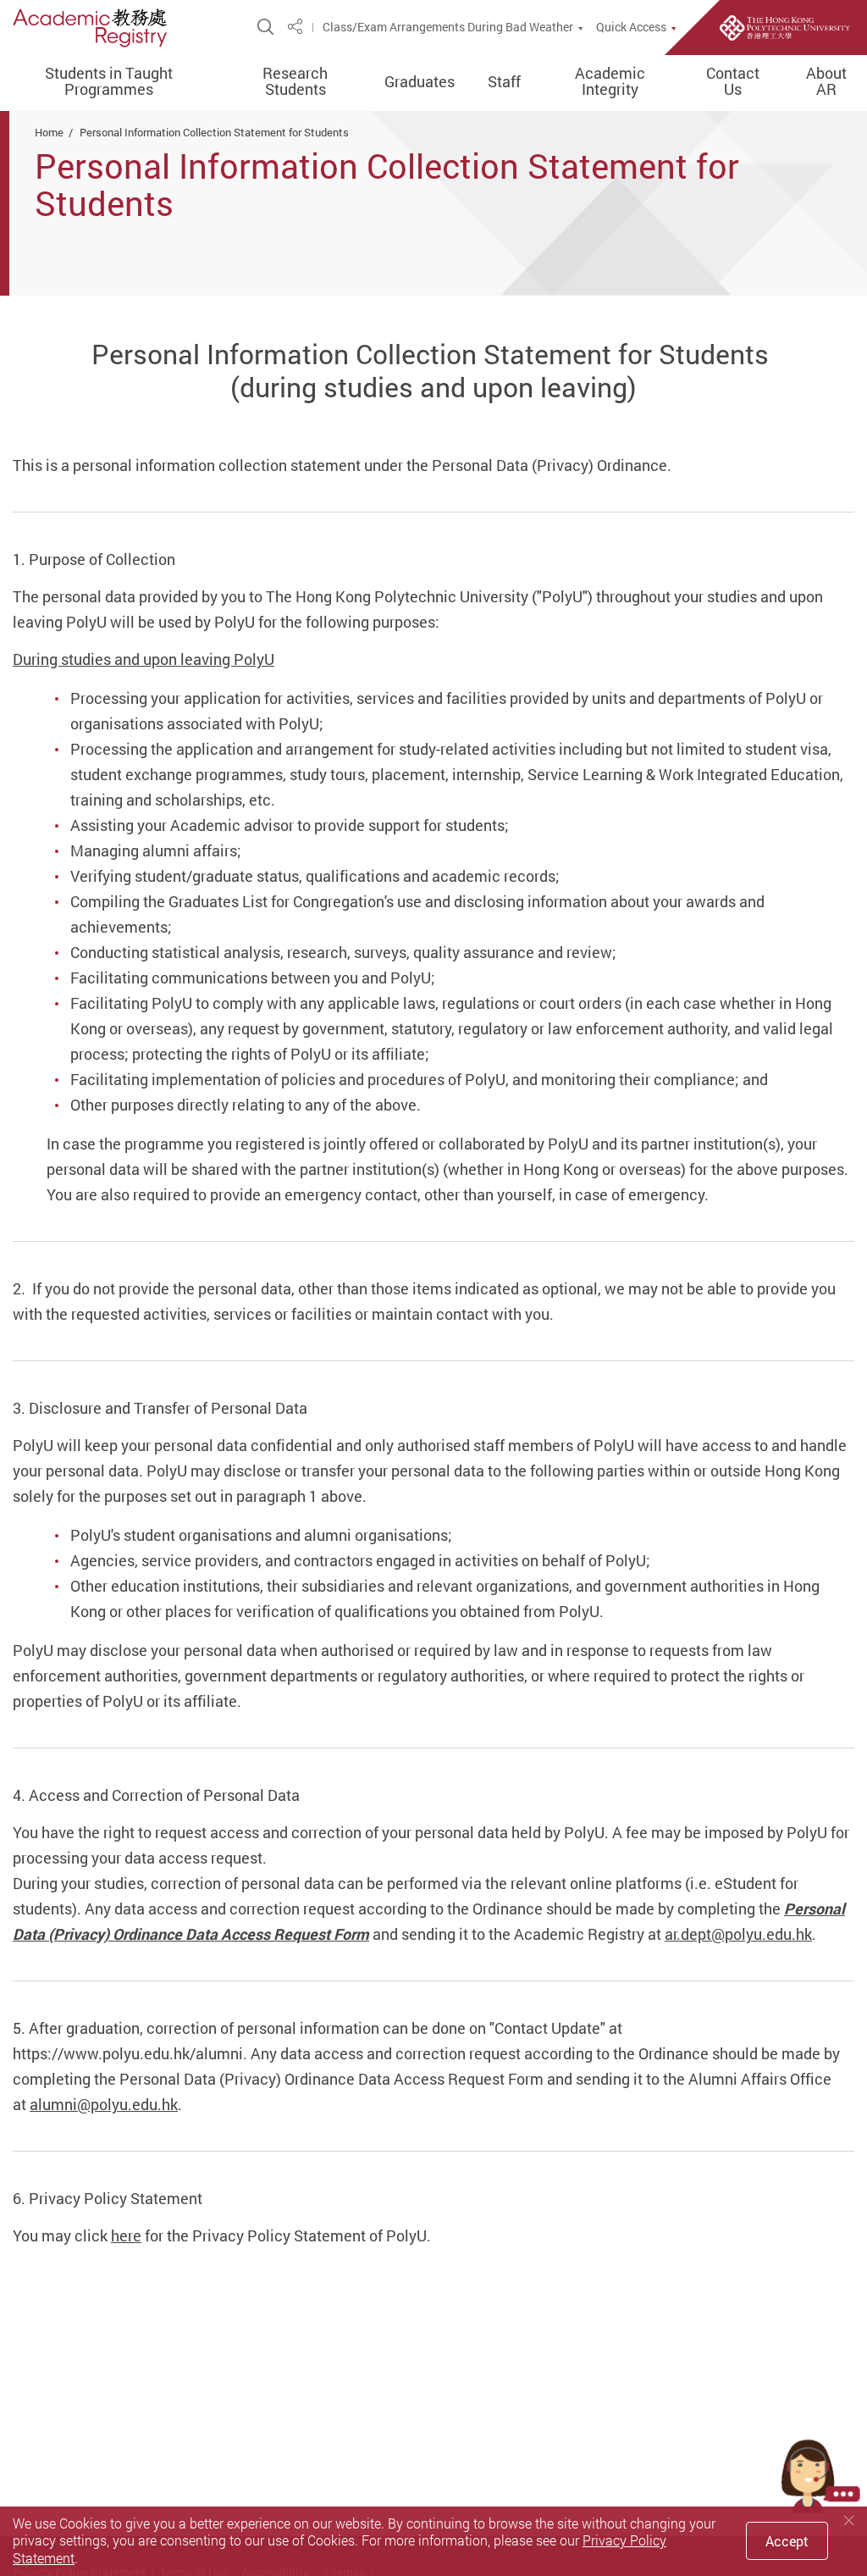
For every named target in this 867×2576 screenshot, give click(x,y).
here (126, 2235)
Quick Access (631, 27)
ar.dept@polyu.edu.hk (738, 1934)
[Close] (849, 2521)
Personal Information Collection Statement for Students (214, 132)
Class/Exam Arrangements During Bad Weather (448, 27)
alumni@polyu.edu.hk (104, 2104)
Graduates (420, 82)
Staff (504, 82)
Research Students (295, 82)
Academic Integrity (610, 82)
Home (49, 132)
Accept (787, 2541)
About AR (826, 82)
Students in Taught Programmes (109, 82)
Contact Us (733, 82)
